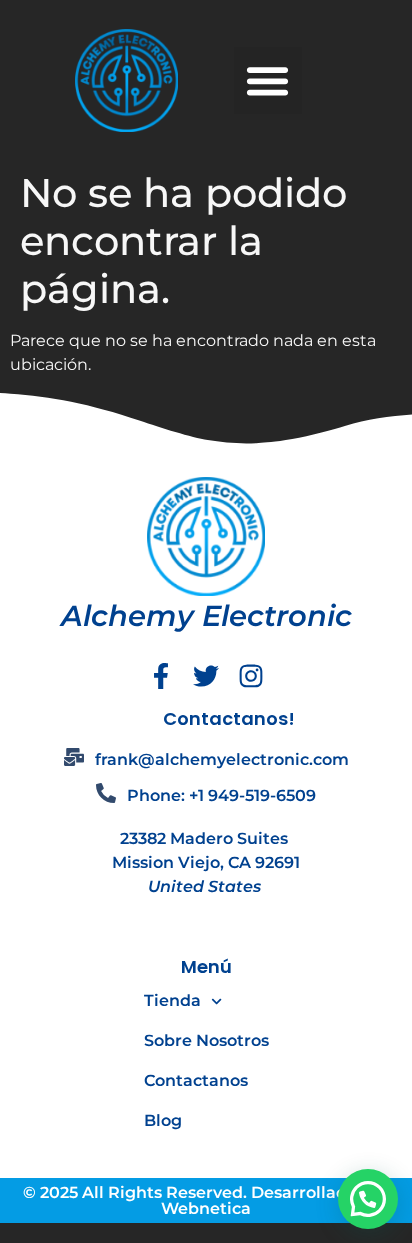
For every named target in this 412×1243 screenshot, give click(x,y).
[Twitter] (206, 676)
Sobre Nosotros (206, 1040)
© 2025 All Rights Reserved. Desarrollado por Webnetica (206, 1200)
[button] (268, 81)
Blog (163, 1120)
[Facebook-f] (161, 676)
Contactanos (196, 1080)
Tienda (172, 1000)
